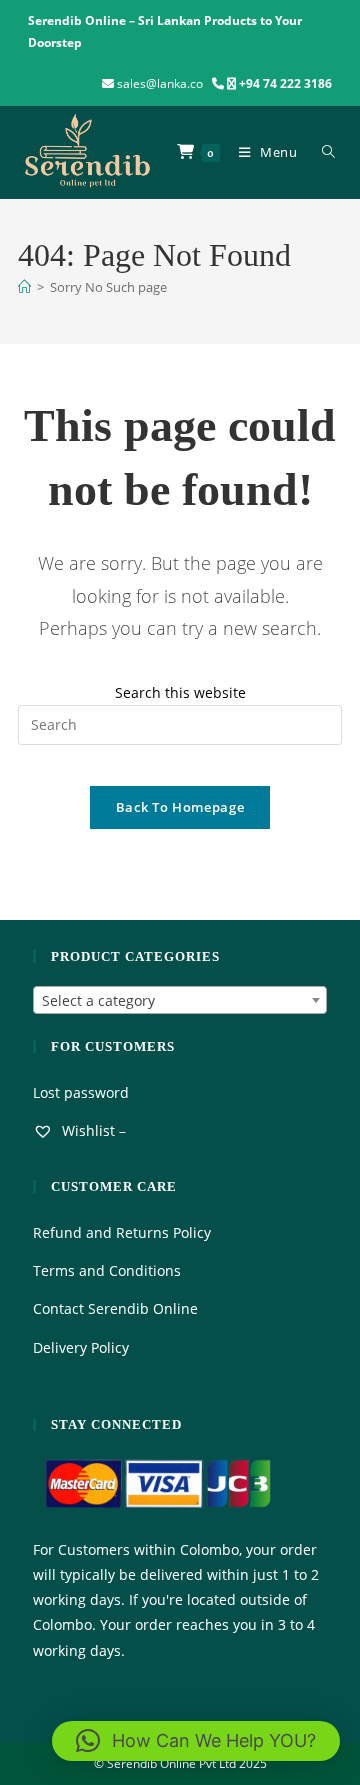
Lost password (81, 1092)
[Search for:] (324, 152)
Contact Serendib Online (115, 1308)
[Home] (24, 287)
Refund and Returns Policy (122, 1232)
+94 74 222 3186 (285, 83)
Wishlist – (92, 1130)
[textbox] (180, 1001)
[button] (196, 1741)
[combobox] (180, 1000)
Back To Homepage (180, 807)
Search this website (180, 692)
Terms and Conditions (107, 1270)
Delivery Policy (81, 1347)
